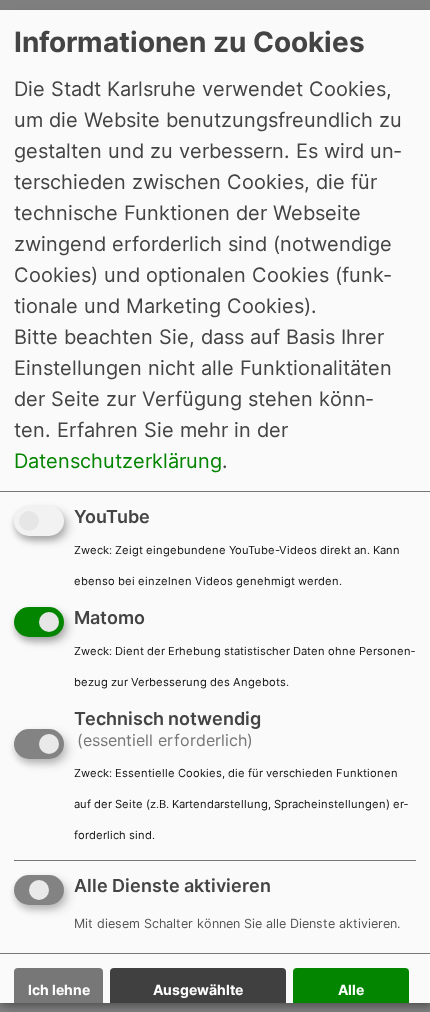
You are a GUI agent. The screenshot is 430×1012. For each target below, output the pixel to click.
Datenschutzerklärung (118, 461)
